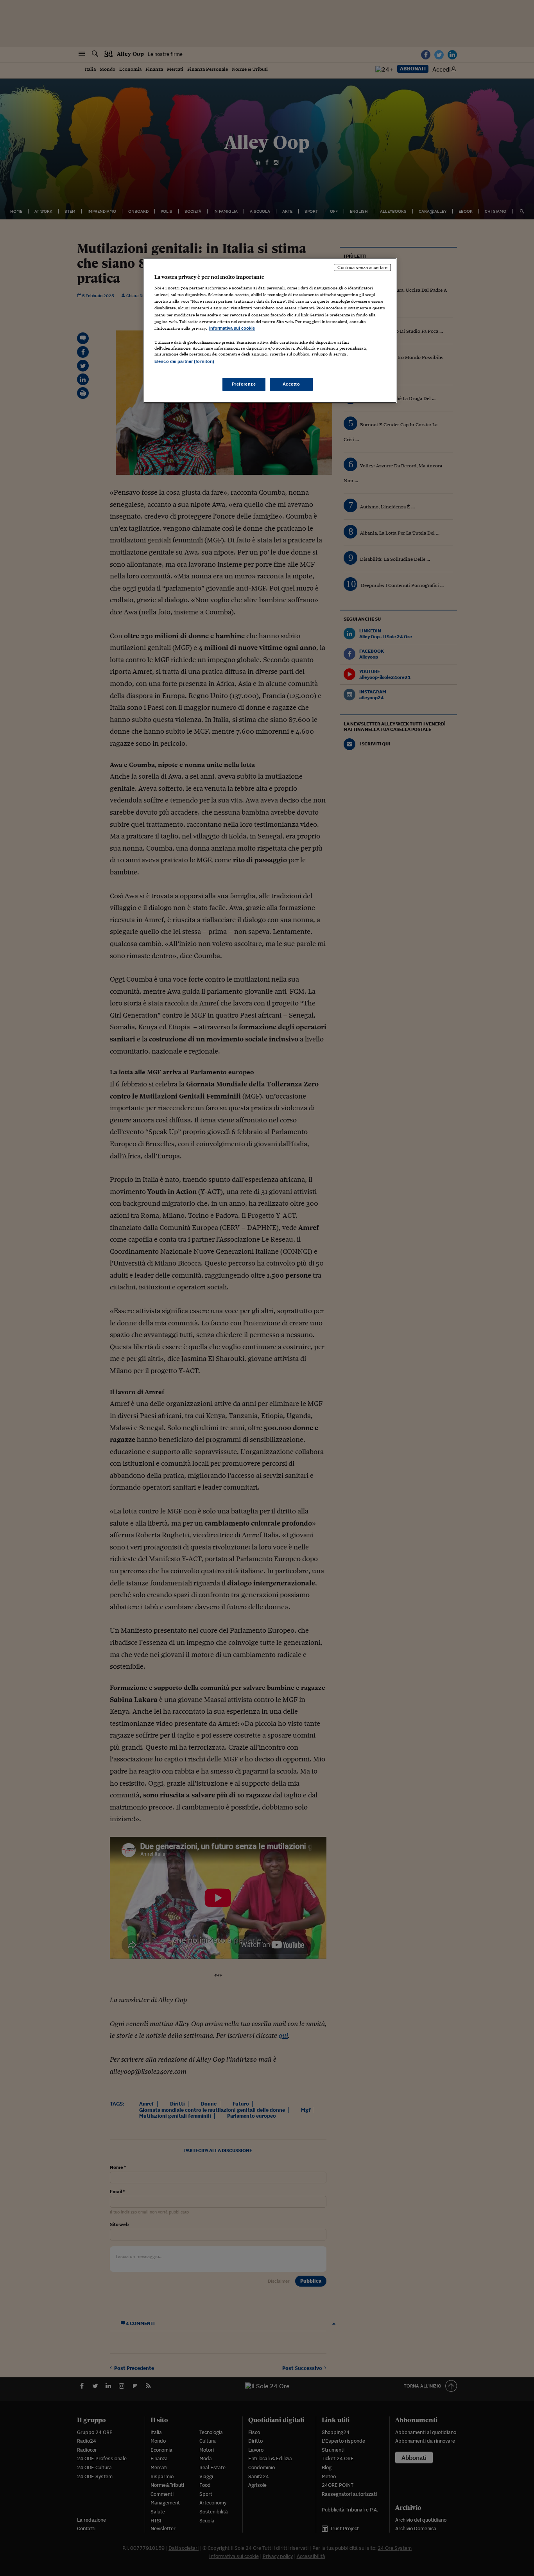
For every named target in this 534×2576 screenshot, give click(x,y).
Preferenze (244, 384)
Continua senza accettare (362, 267)
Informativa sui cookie (232, 328)
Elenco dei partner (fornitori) (184, 361)
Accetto (291, 384)
